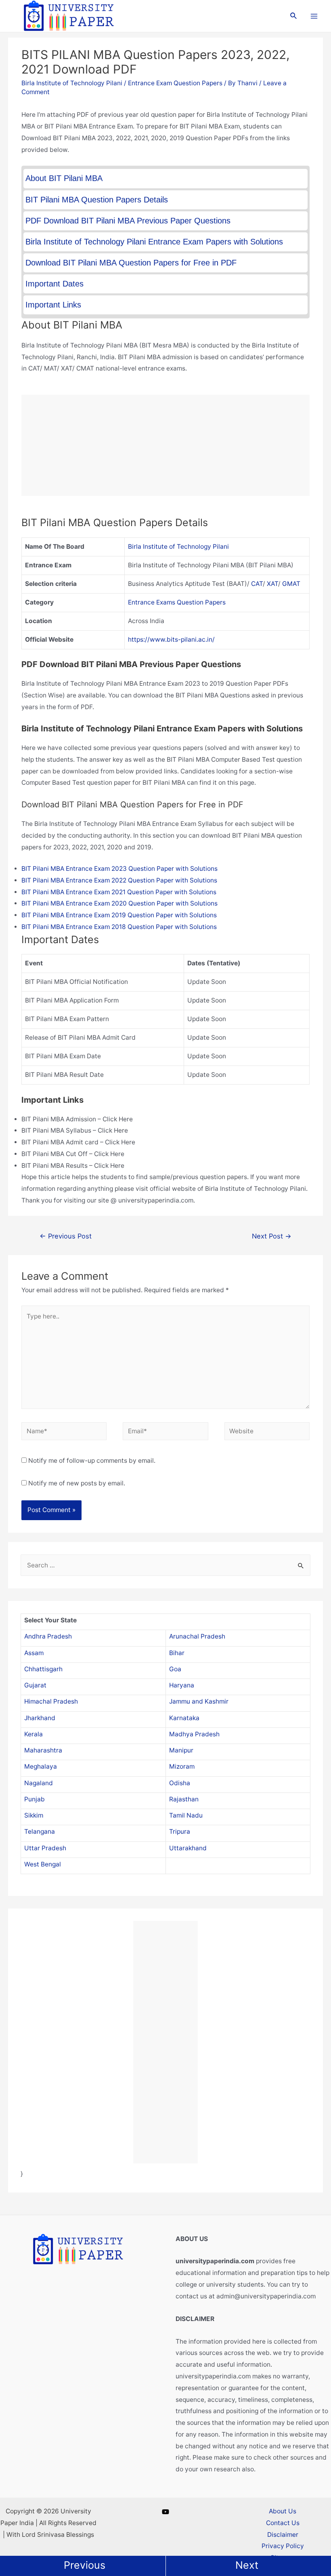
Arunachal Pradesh (197, 1636)
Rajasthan (184, 1799)
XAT (272, 584)
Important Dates (54, 284)
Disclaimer (283, 2535)
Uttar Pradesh (45, 1848)
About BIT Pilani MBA (64, 178)
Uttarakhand (188, 1848)
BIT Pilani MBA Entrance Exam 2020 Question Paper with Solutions (119, 903)
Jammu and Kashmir (199, 1701)
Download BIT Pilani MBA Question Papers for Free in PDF (131, 263)
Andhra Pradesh (48, 1636)
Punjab (35, 1799)
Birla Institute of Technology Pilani (72, 83)
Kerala (34, 1734)
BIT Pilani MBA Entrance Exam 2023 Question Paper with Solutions (119, 869)
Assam (34, 1653)
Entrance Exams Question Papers (177, 602)
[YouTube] (165, 2512)
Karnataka (184, 1718)
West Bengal (43, 1864)
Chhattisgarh (43, 1669)
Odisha (180, 1783)
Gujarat (35, 1685)
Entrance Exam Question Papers (175, 83)
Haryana (182, 1685)
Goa (175, 1669)
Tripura (180, 1831)
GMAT (291, 584)
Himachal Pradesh (51, 1701)
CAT (257, 584)
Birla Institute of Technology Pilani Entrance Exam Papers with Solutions (154, 242)
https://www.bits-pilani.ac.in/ (171, 639)
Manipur (181, 1750)
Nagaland (39, 1783)
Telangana (40, 1831)
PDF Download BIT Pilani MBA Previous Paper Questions (128, 221)
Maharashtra (43, 1750)
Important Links (53, 305)
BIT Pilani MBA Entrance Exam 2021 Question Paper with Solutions (119, 892)
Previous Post (66, 1236)
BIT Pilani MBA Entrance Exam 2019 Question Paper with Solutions (119, 915)
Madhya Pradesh (194, 1734)
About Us (283, 2511)
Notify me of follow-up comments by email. (92, 1461)
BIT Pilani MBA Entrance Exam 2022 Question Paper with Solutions (119, 880)
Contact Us (283, 2523)
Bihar (177, 1653)
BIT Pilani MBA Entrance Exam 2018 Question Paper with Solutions (119, 927)
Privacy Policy (283, 2546)
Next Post (272, 1236)
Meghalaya (41, 1766)
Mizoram (182, 1766)
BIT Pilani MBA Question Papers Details (97, 200)
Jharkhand (40, 1718)
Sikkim (34, 1815)
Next (247, 2565)
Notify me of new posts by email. (77, 1483)
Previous (85, 2565)
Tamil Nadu (186, 1815)
